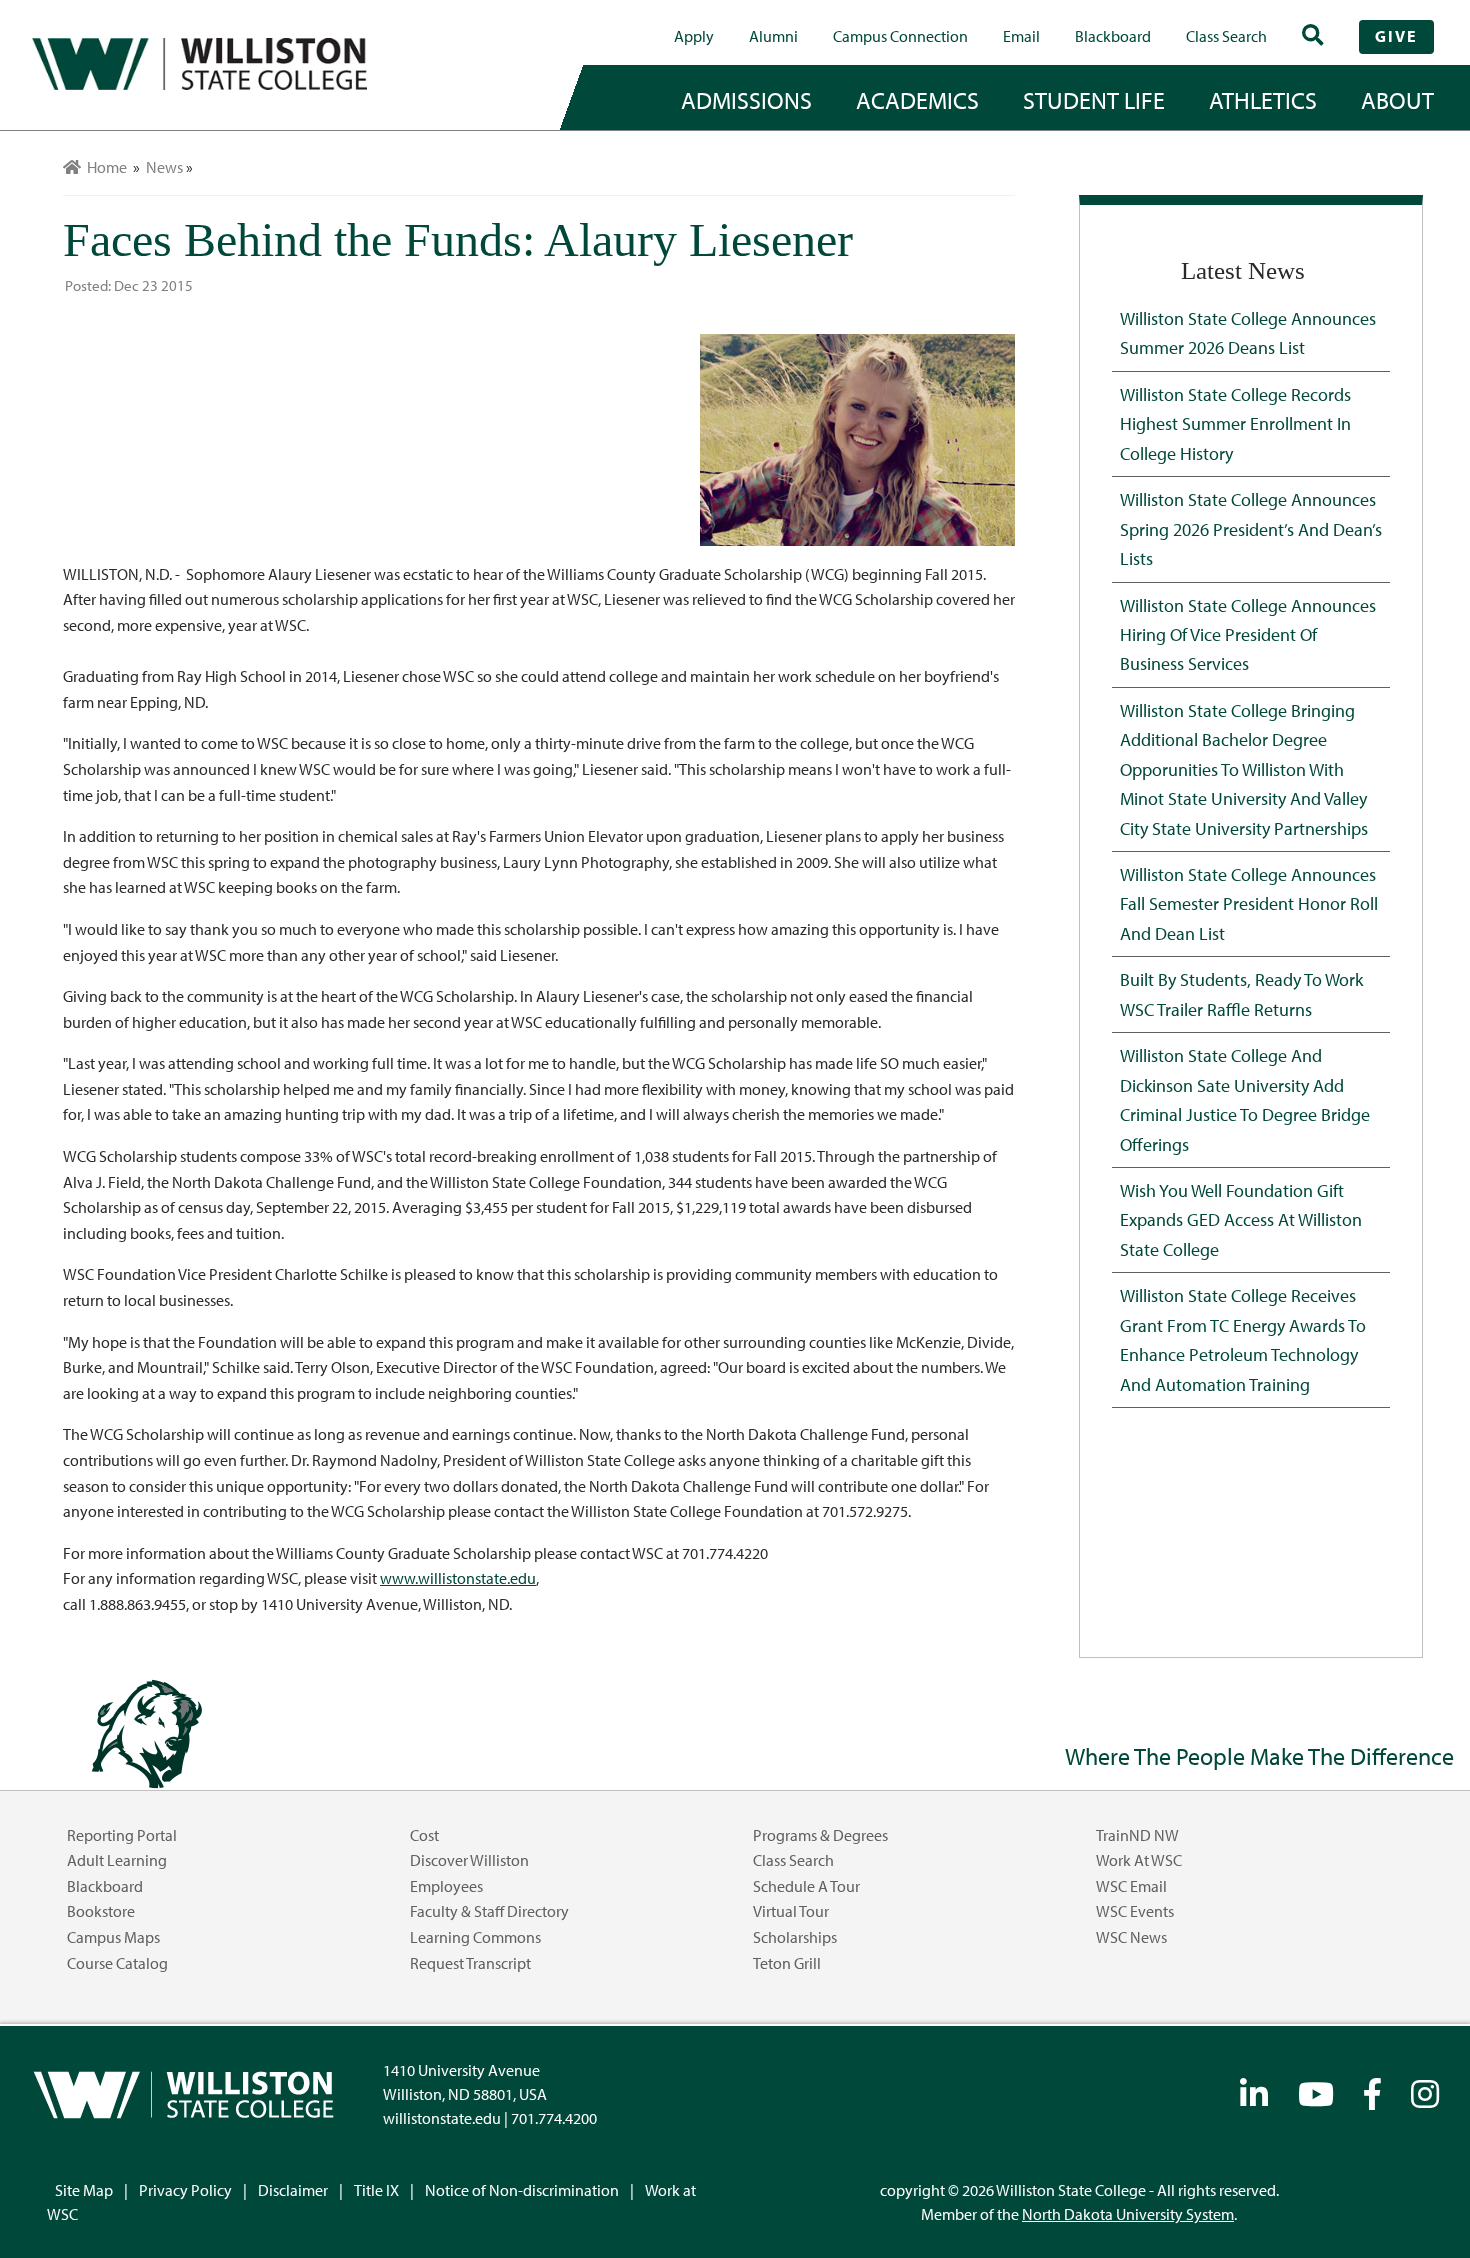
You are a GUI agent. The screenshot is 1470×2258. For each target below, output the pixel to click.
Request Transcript (470, 1963)
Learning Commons (475, 1937)
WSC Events (1135, 1911)
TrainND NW (1137, 1835)
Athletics (1263, 100)
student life (1094, 100)
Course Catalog (117, 1963)
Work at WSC (1139, 1860)
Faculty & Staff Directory (489, 1911)
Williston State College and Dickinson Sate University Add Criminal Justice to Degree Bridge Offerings (1245, 1099)
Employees (446, 1886)
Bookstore (101, 1911)
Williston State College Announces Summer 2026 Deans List (1248, 332)
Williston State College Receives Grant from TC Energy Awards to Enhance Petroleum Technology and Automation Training (1243, 1339)
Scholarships (795, 1937)
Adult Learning (117, 1860)
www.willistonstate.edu (458, 1578)
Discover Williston (469, 1860)
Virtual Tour (791, 1911)
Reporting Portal (122, 1835)
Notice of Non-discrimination (522, 2190)
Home (104, 167)
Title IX (376, 2190)
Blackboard (1113, 36)
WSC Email (1131, 1886)
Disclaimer (293, 2190)
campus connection (900, 36)
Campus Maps (113, 1937)
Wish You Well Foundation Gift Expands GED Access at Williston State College (1241, 1219)
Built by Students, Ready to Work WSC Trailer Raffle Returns (1241, 993)
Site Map (84, 2190)
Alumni (773, 36)
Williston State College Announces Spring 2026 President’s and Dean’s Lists (1251, 528)
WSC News (1131, 1937)
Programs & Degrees (820, 1835)
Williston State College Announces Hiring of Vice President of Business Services (1248, 634)
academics (917, 100)
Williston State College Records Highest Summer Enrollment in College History (1235, 423)
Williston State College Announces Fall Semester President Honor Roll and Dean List (1249, 903)
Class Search (1226, 36)
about (1397, 100)
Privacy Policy (185, 2190)
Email (1021, 36)
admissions (746, 100)
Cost (424, 1835)
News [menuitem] (164, 167)
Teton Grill (787, 1963)
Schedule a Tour (806, 1886)
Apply (694, 36)
